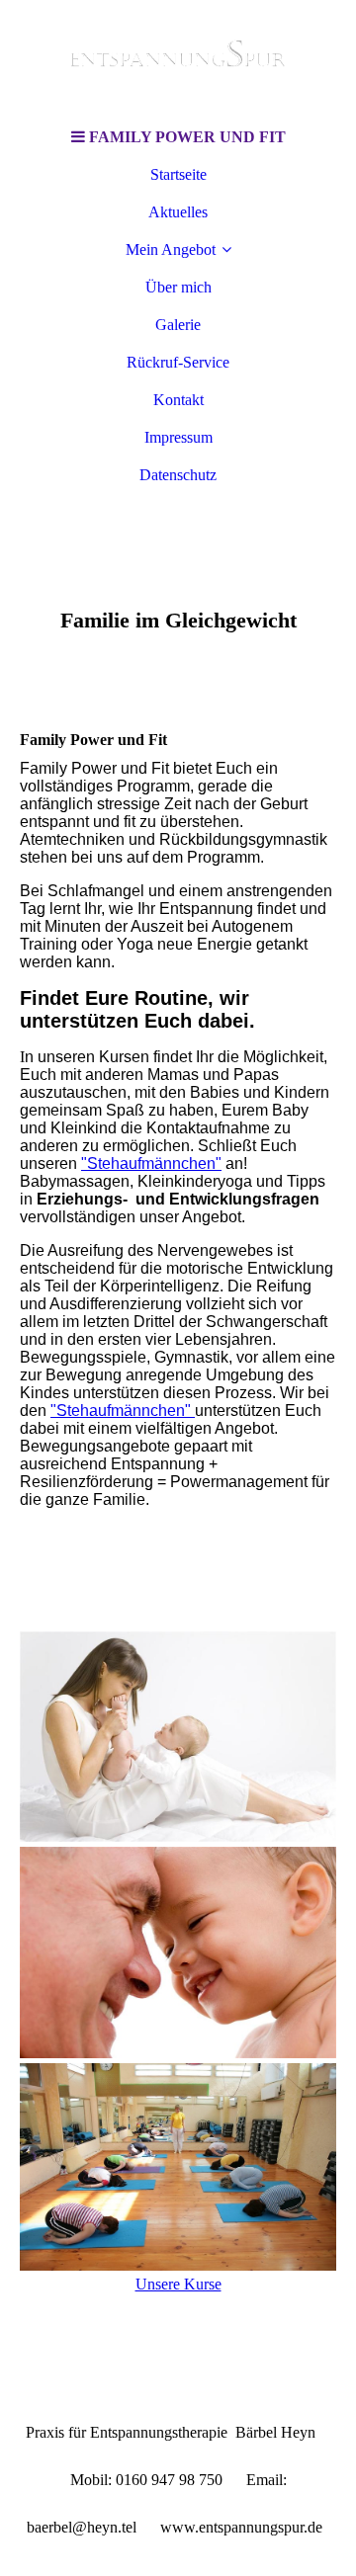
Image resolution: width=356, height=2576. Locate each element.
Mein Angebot (171, 249)
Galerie (178, 325)
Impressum (178, 437)
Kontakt (178, 400)
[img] (178, 59)
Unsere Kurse (178, 2284)
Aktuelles (178, 212)
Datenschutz (178, 475)
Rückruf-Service (178, 362)
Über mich (178, 287)
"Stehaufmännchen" (151, 1163)
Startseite (178, 174)
